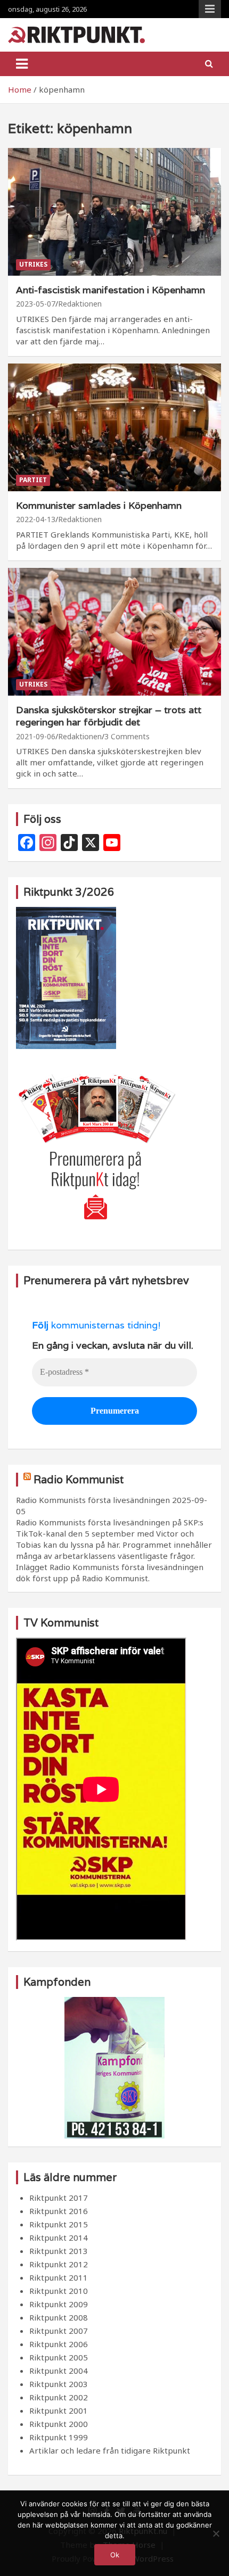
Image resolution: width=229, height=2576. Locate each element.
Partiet (33, 480)
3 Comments (127, 736)
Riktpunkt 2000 (59, 2424)
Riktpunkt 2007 (59, 2331)
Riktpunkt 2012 (59, 2264)
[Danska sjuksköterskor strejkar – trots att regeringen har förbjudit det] (114, 631)
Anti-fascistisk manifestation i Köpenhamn (111, 290)
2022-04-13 (36, 519)
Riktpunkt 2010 (59, 2291)
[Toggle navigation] (22, 64)
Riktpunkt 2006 (59, 2344)
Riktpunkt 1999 (59, 2437)
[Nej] (216, 2533)
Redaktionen (80, 304)
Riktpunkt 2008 (59, 2317)
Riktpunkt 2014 (59, 2238)
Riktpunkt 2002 (59, 2397)
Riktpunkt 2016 (59, 2211)
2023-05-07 (36, 304)
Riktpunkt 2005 (59, 2357)
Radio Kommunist (79, 1480)
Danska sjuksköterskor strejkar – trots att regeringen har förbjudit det (109, 716)
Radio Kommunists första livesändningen (93, 1500)
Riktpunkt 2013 (59, 2251)
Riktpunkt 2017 (59, 2198)
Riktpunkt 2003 (59, 2384)
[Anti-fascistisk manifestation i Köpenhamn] (114, 212)
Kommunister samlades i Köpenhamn (99, 505)
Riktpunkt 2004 (59, 2371)
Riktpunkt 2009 (59, 2304)
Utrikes (33, 264)
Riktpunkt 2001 (59, 2410)
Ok (115, 2555)
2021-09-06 (36, 736)
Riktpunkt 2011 (59, 2277)
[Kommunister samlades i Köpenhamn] (114, 427)
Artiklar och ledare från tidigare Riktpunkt (110, 2450)
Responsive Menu (210, 9)
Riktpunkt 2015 (59, 2224)
